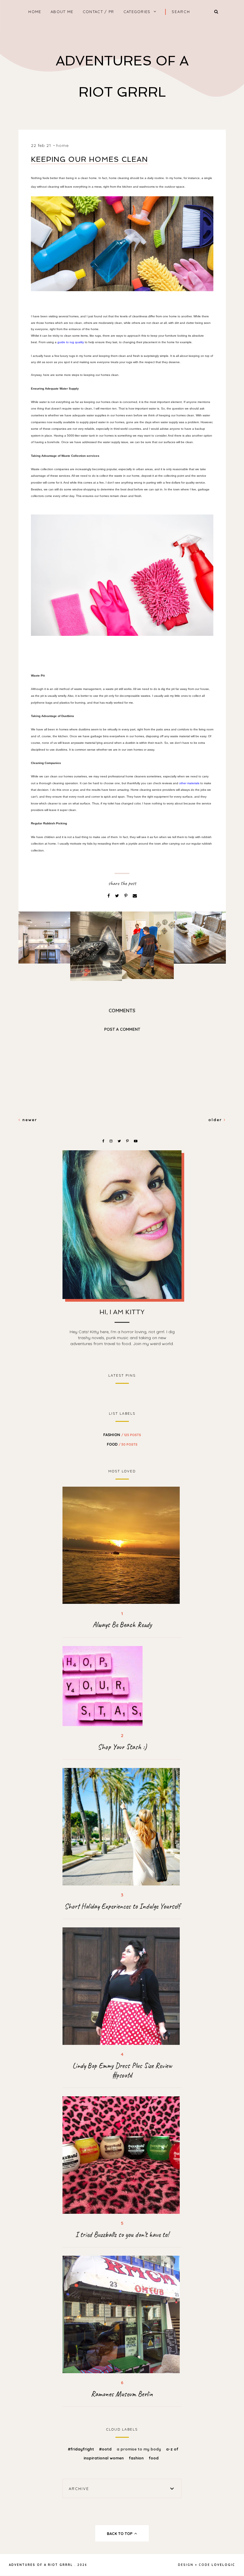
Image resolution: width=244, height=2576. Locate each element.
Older (216, 1120)
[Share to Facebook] (109, 896)
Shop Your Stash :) (122, 1747)
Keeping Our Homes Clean (89, 159)
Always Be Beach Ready (122, 1625)
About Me (62, 12)
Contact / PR (98, 12)
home (35, 12)
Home (62, 145)
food (122, 1444)
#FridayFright (82, 2449)
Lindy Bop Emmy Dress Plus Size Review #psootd (122, 2070)
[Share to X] (118, 896)
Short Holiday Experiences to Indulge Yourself (122, 1906)
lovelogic (223, 2565)
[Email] (135, 896)
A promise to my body (139, 2449)
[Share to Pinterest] (126, 896)
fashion (122, 1435)
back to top (120, 2533)
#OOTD (106, 2449)
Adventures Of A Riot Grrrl (41, 2565)
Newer (29, 1120)
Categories (137, 12)
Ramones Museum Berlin (122, 2394)
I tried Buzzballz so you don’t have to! (122, 2235)
